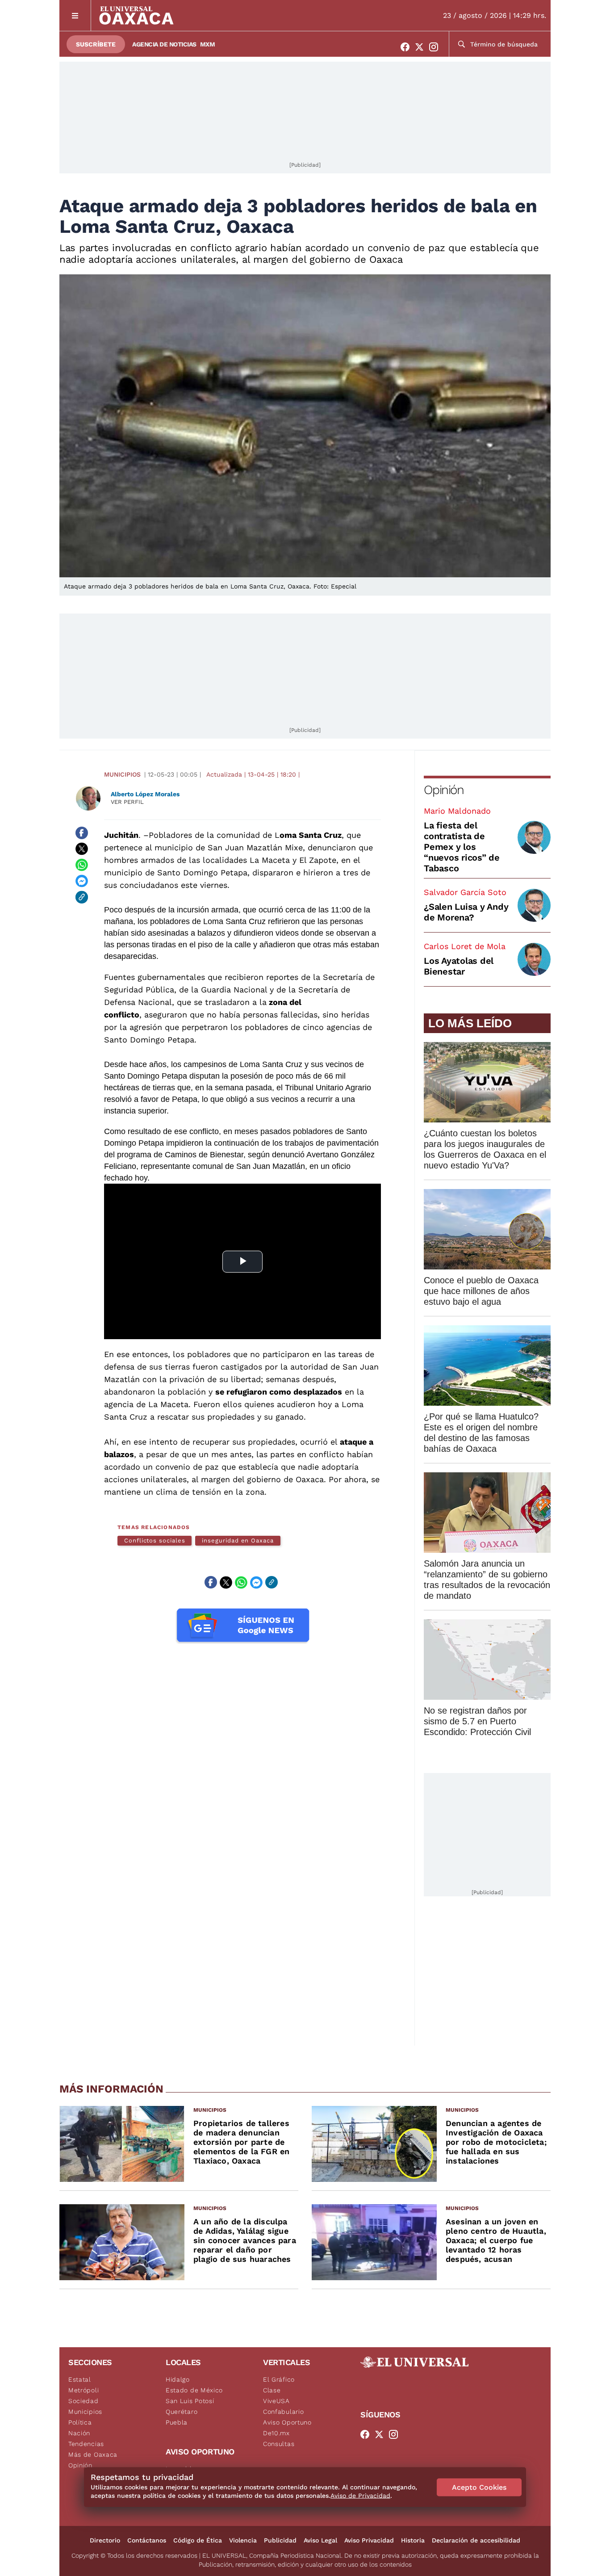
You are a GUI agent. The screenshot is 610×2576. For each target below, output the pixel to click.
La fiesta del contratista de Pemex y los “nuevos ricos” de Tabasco (462, 847)
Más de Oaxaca (93, 2454)
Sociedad (84, 2401)
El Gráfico (279, 2379)
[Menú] (75, 15)
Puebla (177, 2422)
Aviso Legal (320, 2540)
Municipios (122, 774)
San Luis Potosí (190, 2401)
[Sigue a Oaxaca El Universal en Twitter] (422, 47)
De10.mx (276, 2433)
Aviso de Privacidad (360, 2496)
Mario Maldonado (457, 811)
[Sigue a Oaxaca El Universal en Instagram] (436, 47)
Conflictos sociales (155, 1540)
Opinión (444, 790)
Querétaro (182, 2412)
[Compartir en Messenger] (82, 881)
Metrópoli (84, 2390)
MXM (208, 44)
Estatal (80, 2379)
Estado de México (194, 2390)
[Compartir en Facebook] (82, 833)
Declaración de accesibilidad (476, 2540)
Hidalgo (178, 2379)
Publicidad (280, 2540)
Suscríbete (96, 44)
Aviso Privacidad (369, 2540)
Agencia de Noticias (164, 44)
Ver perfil (127, 802)
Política (80, 2422)
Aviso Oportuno (287, 2422)
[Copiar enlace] (82, 897)
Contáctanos (147, 2540)
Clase (272, 2390)
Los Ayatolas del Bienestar (459, 966)
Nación (79, 2433)
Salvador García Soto (465, 892)
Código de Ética (198, 2540)
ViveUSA (276, 2401)
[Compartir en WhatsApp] (82, 865)
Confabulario (283, 2412)
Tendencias (86, 2444)
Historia (413, 2540)
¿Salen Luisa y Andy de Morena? (466, 912)
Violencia (243, 2540)
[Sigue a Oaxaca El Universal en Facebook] (408, 47)
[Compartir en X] (82, 849)
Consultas (279, 2444)
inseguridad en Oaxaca (238, 1540)
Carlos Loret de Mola (465, 946)
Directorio (105, 2540)
